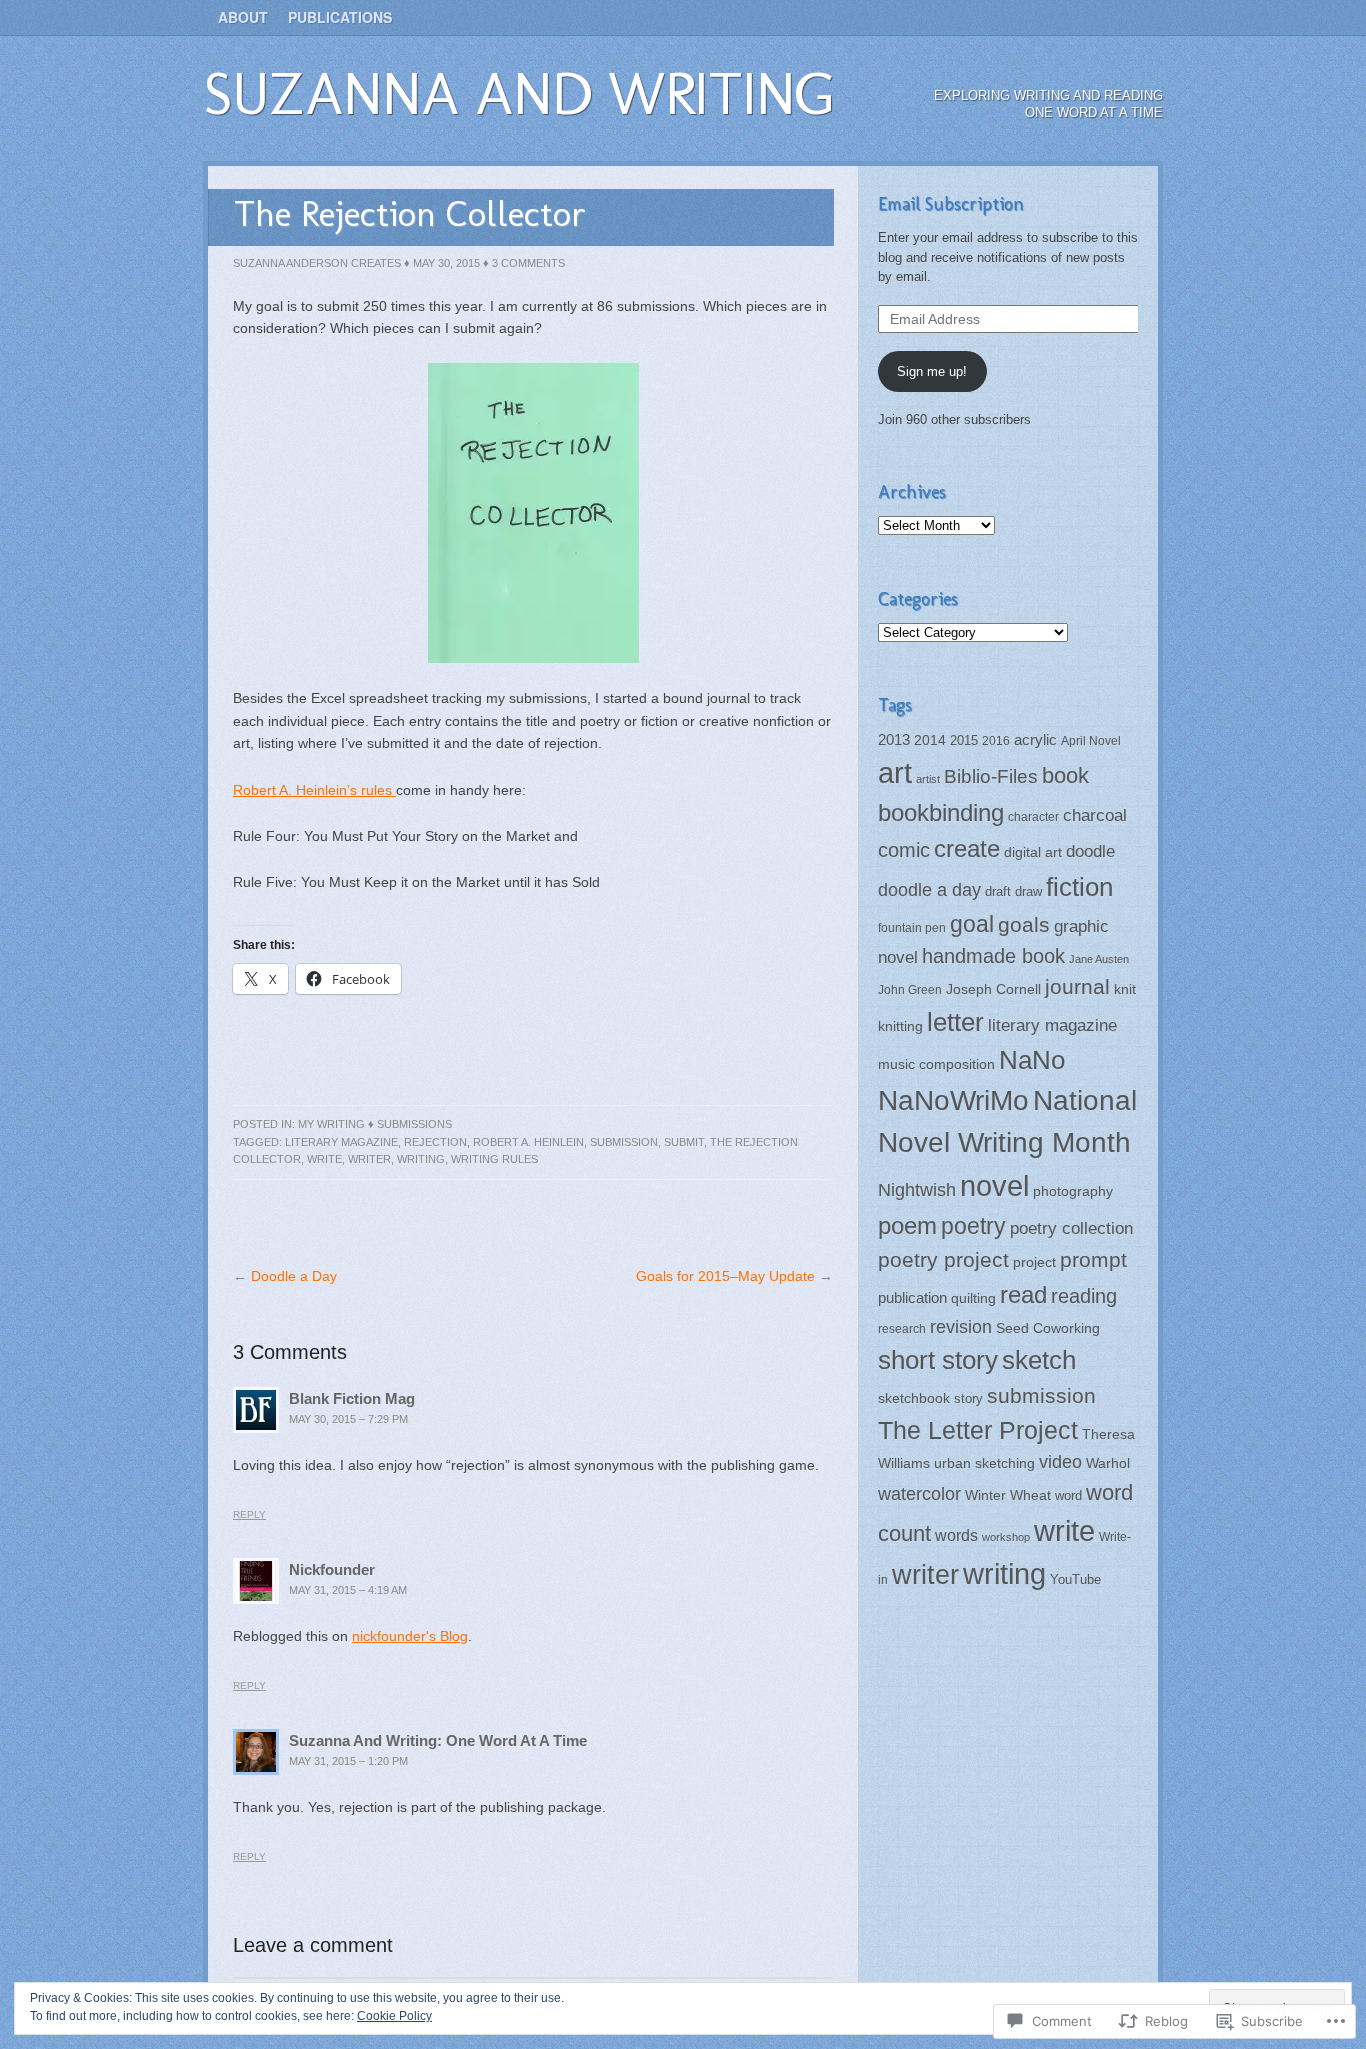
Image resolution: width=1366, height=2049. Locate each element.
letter (955, 1022)
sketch (1039, 1360)
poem (907, 1225)
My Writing (331, 1124)
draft (998, 891)
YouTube (1075, 1579)
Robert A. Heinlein (528, 1142)
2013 (894, 740)
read (1023, 1294)
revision (961, 1327)
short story (938, 1360)
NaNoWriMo (953, 1100)
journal (1077, 986)
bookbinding (941, 812)
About (243, 17)
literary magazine (341, 1142)
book (1065, 775)
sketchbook (914, 1398)
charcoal (1095, 815)
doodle (1090, 851)
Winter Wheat (1008, 1495)
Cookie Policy (394, 2016)
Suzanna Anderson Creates (317, 263)
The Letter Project (978, 1430)
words (956, 1535)
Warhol (1108, 1463)
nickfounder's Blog (410, 1636)
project (1034, 1262)
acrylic (1035, 739)
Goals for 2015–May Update (725, 1276)
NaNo (1032, 1060)
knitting (900, 1026)
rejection (435, 1142)
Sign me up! (932, 371)
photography (1073, 1191)
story (968, 1398)
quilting (973, 1298)
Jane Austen (1099, 959)
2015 (964, 740)
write (324, 1159)
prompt (1093, 1260)
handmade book (993, 956)
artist (928, 779)
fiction (1079, 887)
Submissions (414, 1124)
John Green (910, 990)
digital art (1033, 852)
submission (624, 1142)
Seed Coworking (1048, 1328)
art (895, 773)
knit (1125, 989)
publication (912, 1297)
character (1033, 817)
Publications (340, 17)
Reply (249, 1514)
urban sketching (984, 1463)
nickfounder (332, 1569)
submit (684, 1142)
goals (1024, 925)
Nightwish (917, 1190)
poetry (973, 1226)
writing (421, 1159)
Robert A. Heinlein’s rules (314, 790)
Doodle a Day (294, 1276)
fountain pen (912, 928)
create (967, 848)
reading (1084, 1296)
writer (369, 1159)
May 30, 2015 (446, 263)
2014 (930, 740)
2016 (996, 741)
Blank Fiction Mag (352, 1398)
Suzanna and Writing (519, 93)
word (1068, 1495)
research (902, 1329)
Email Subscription (951, 204)
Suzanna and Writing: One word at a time (438, 1740)
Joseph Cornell (993, 989)
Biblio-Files (991, 776)
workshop (1006, 1537)
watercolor (919, 1494)
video (1060, 1462)
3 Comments (528, 263)
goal (972, 924)
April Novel (1091, 741)
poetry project (943, 1259)
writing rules (494, 1159)
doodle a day (929, 890)
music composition (936, 1064)
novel (994, 1185)
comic (904, 850)
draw (1028, 891)
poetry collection (1071, 1228)
